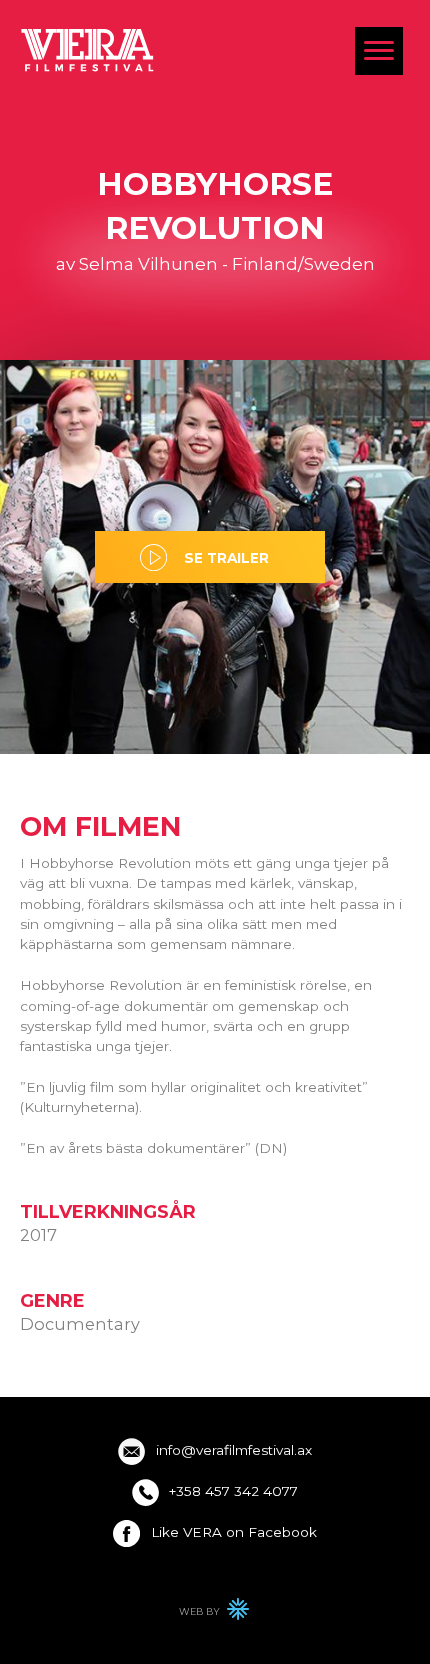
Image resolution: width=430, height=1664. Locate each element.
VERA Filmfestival (88, 49)
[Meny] (379, 51)
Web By (215, 1614)
